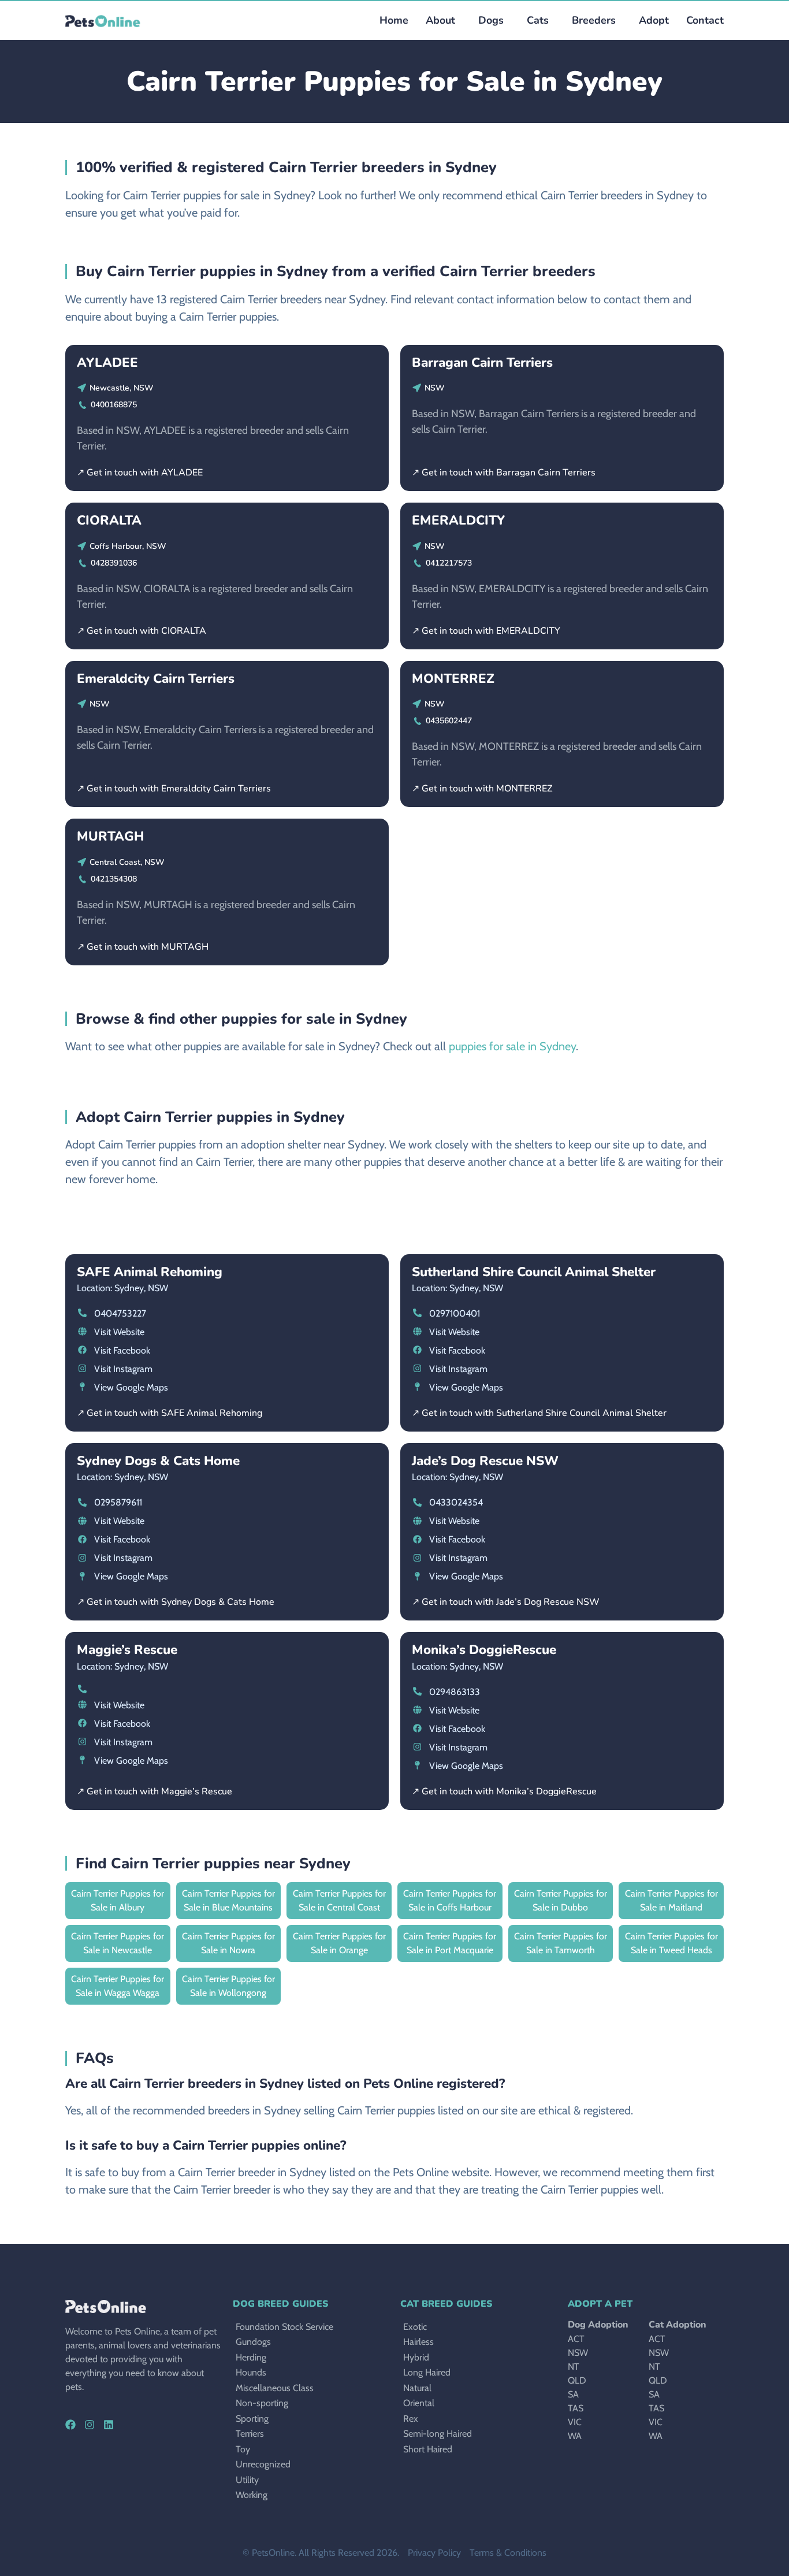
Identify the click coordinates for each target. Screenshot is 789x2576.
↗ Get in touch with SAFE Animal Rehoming (170, 1413)
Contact (705, 20)
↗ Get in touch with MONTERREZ (482, 789)
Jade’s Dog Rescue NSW (485, 1461)
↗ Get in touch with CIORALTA (142, 631)
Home (394, 20)
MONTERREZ (453, 679)
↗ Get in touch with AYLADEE (140, 473)
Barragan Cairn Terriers (482, 363)
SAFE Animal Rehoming (150, 1272)
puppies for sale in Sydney (512, 1046)
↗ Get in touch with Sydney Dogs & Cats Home (176, 1602)
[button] (488, 21)
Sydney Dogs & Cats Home (158, 1461)
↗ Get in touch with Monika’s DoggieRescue (504, 1791)
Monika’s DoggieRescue (484, 1650)
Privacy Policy (434, 2553)
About (440, 20)
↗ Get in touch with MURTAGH (143, 947)
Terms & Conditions (508, 2553)
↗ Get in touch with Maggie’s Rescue (155, 1791)
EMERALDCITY (458, 520)
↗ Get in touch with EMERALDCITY (486, 631)
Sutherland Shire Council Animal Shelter (534, 1272)
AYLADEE (107, 363)
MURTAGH (110, 836)
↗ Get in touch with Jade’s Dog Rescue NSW (506, 1602)
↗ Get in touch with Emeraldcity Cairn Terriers (174, 789)
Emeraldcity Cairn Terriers (156, 679)
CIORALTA (109, 520)
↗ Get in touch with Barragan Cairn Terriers (504, 473)
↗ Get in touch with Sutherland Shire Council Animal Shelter (539, 1413)
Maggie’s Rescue (127, 1650)
